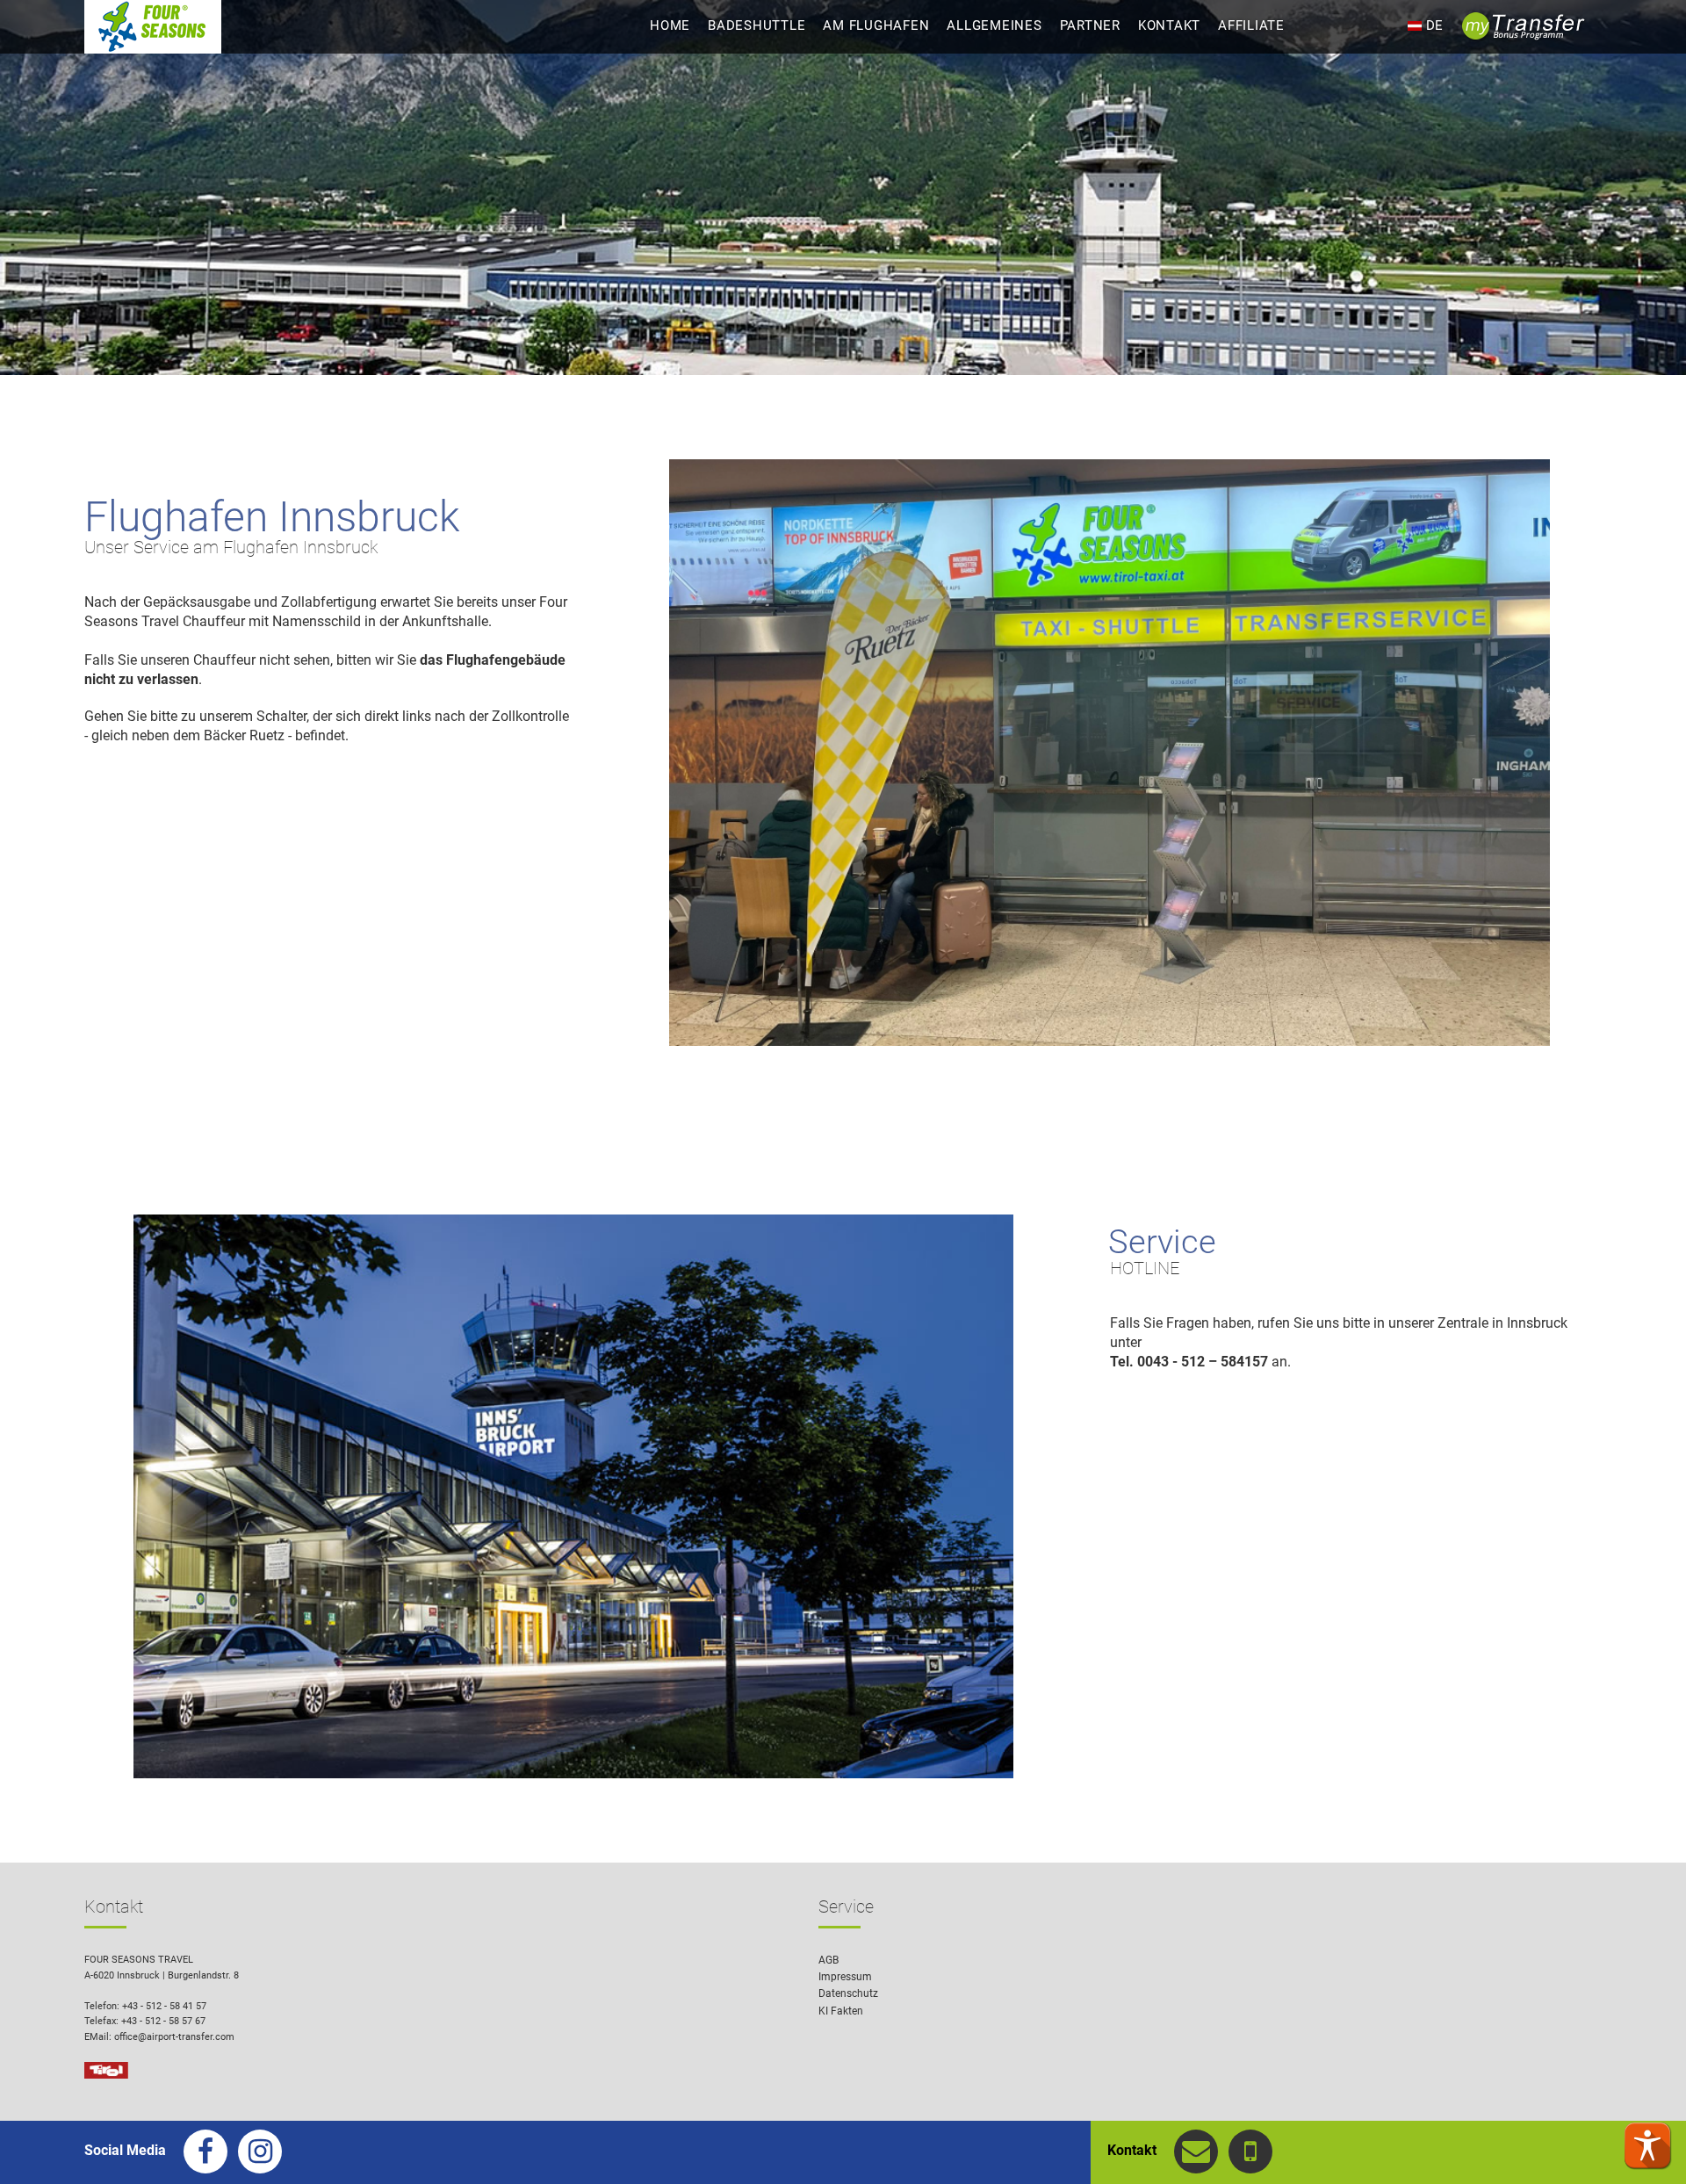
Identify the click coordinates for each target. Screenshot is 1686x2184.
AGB (829, 1960)
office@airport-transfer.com (174, 2037)
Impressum (845, 1977)
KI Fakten (841, 2011)
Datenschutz (848, 1993)
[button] (1647, 2145)
